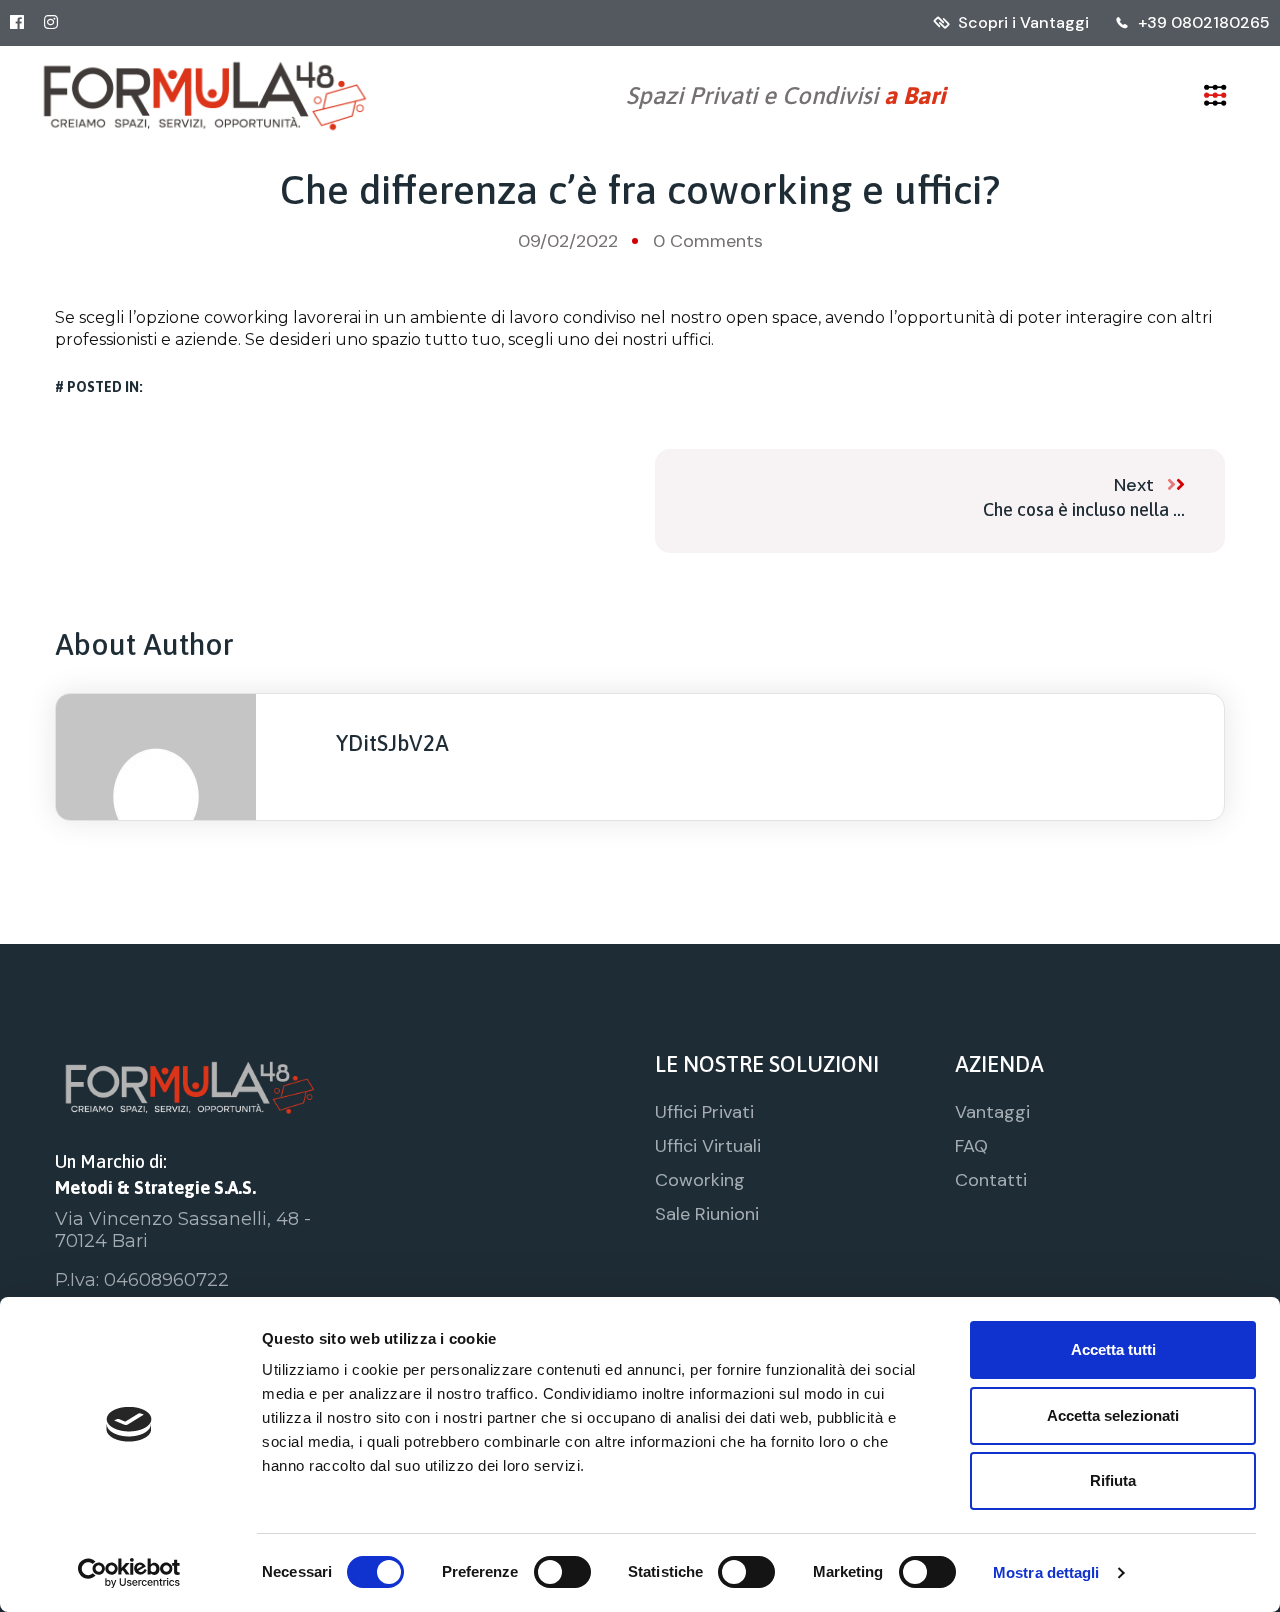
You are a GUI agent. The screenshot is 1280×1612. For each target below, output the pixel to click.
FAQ (971, 1146)
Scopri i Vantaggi (1023, 22)
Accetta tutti (1113, 1349)
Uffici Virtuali (708, 1146)
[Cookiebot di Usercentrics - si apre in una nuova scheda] (129, 1573)
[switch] (562, 1572)
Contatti (991, 1180)
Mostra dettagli (1046, 1572)
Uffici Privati (704, 1112)
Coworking (700, 1180)
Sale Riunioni (707, 1214)
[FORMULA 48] (205, 95)
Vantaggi (992, 1112)
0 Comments (708, 241)
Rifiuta (1113, 1480)
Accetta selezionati (1113, 1415)
